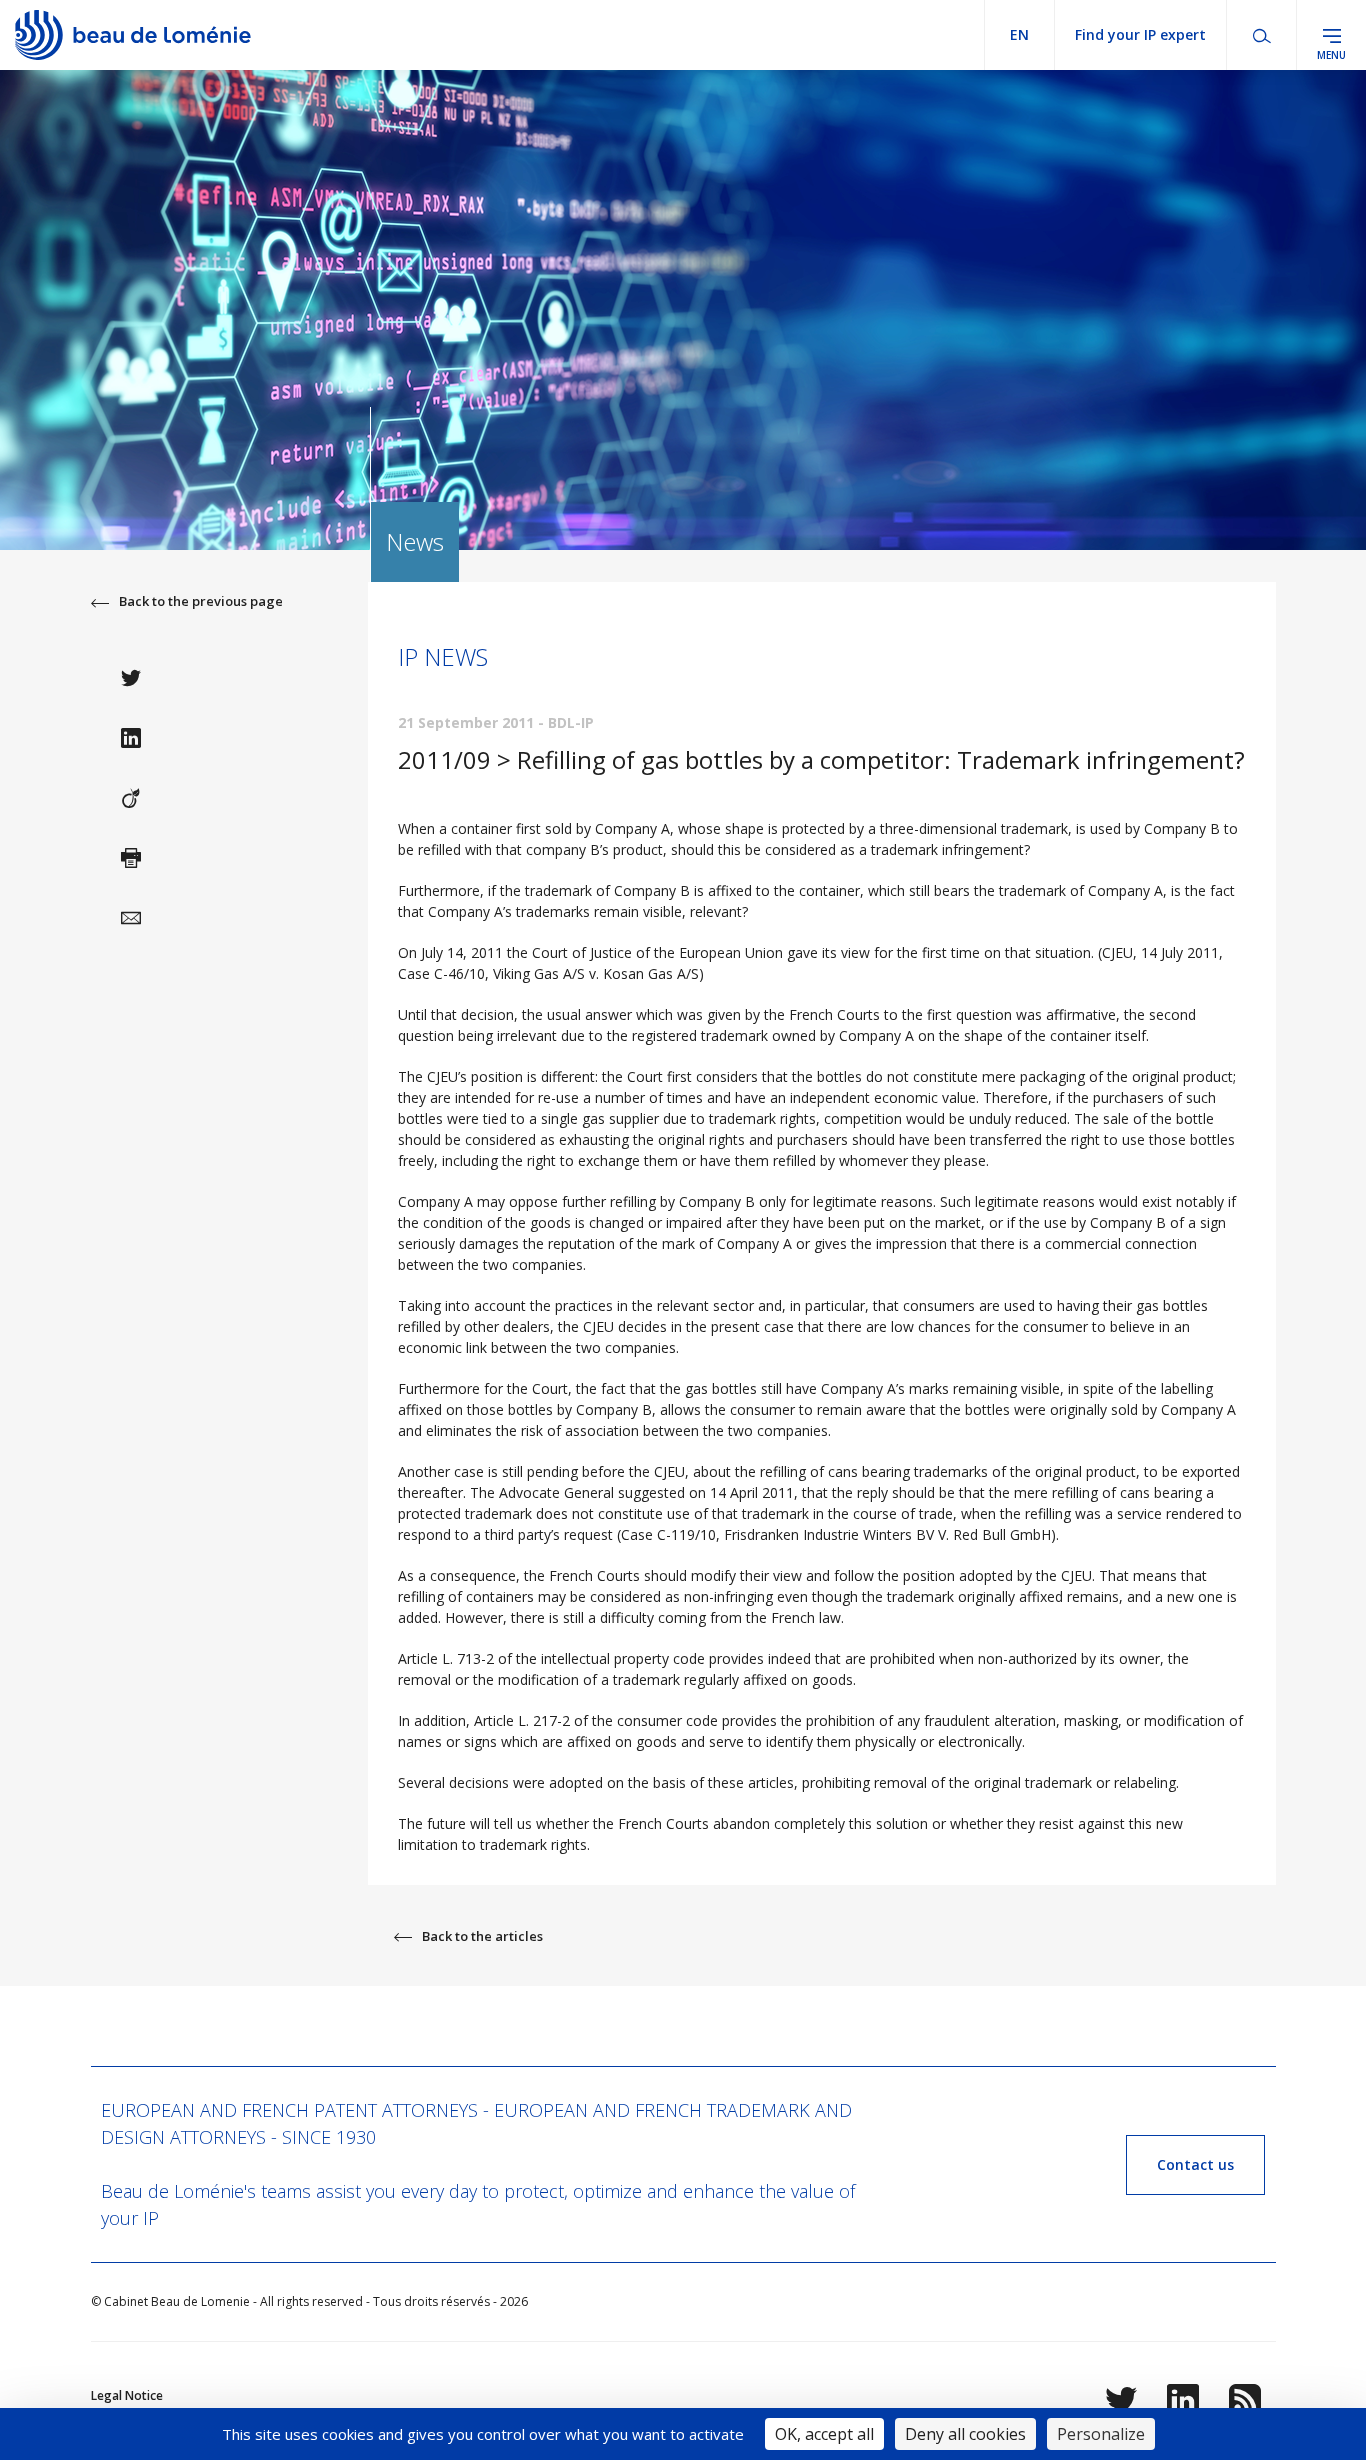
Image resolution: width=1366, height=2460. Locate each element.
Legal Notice (127, 2395)
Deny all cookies (965, 2434)
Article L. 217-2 (522, 1720)
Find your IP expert (1140, 34)
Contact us (1195, 2164)
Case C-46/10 (441, 973)
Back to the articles (482, 1936)
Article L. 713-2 (448, 1658)
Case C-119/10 (668, 1534)
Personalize (1101, 2434)
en (1019, 34)
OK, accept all (824, 2434)
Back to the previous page (201, 601)
